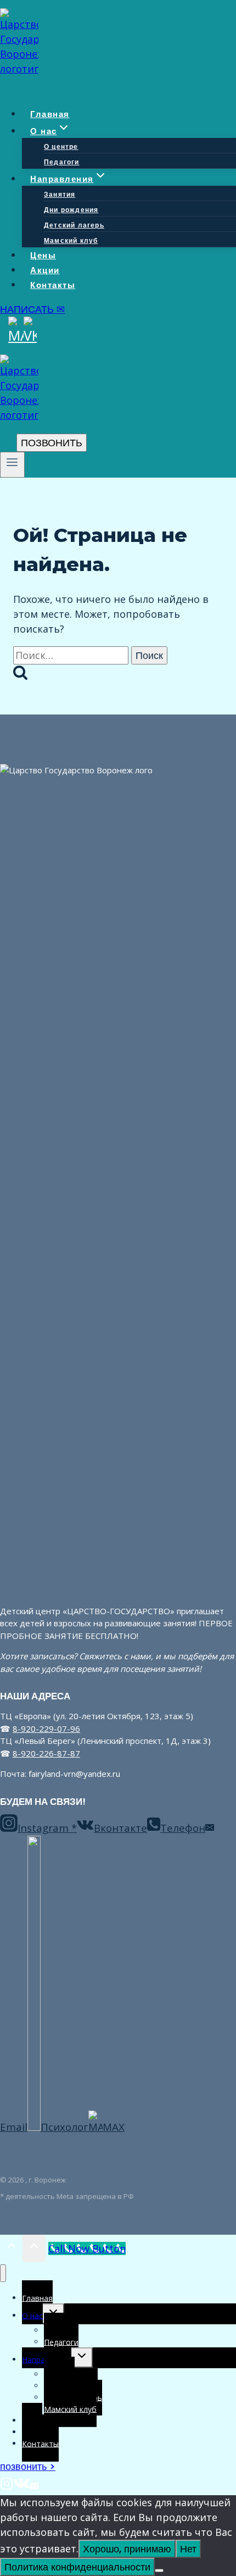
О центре (61, 146)
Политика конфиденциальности (77, 2567)
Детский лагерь (74, 225)
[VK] (30, 335)
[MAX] (16, 335)
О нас (32, 2315)
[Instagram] (7, 2486)
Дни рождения (71, 210)
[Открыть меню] (12, 465)
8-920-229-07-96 (46, 1729)
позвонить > (28, 2466)
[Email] (35, 2486)
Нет (188, 2549)
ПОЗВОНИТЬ (52, 443)
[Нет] (159, 2571)
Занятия (60, 194)
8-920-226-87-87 (46, 1753)
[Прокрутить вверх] (11, 2248)
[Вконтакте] (22, 2486)
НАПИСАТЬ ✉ (32, 309)
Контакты (53, 285)
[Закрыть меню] (3, 2273)
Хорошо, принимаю (127, 2549)
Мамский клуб (71, 240)
